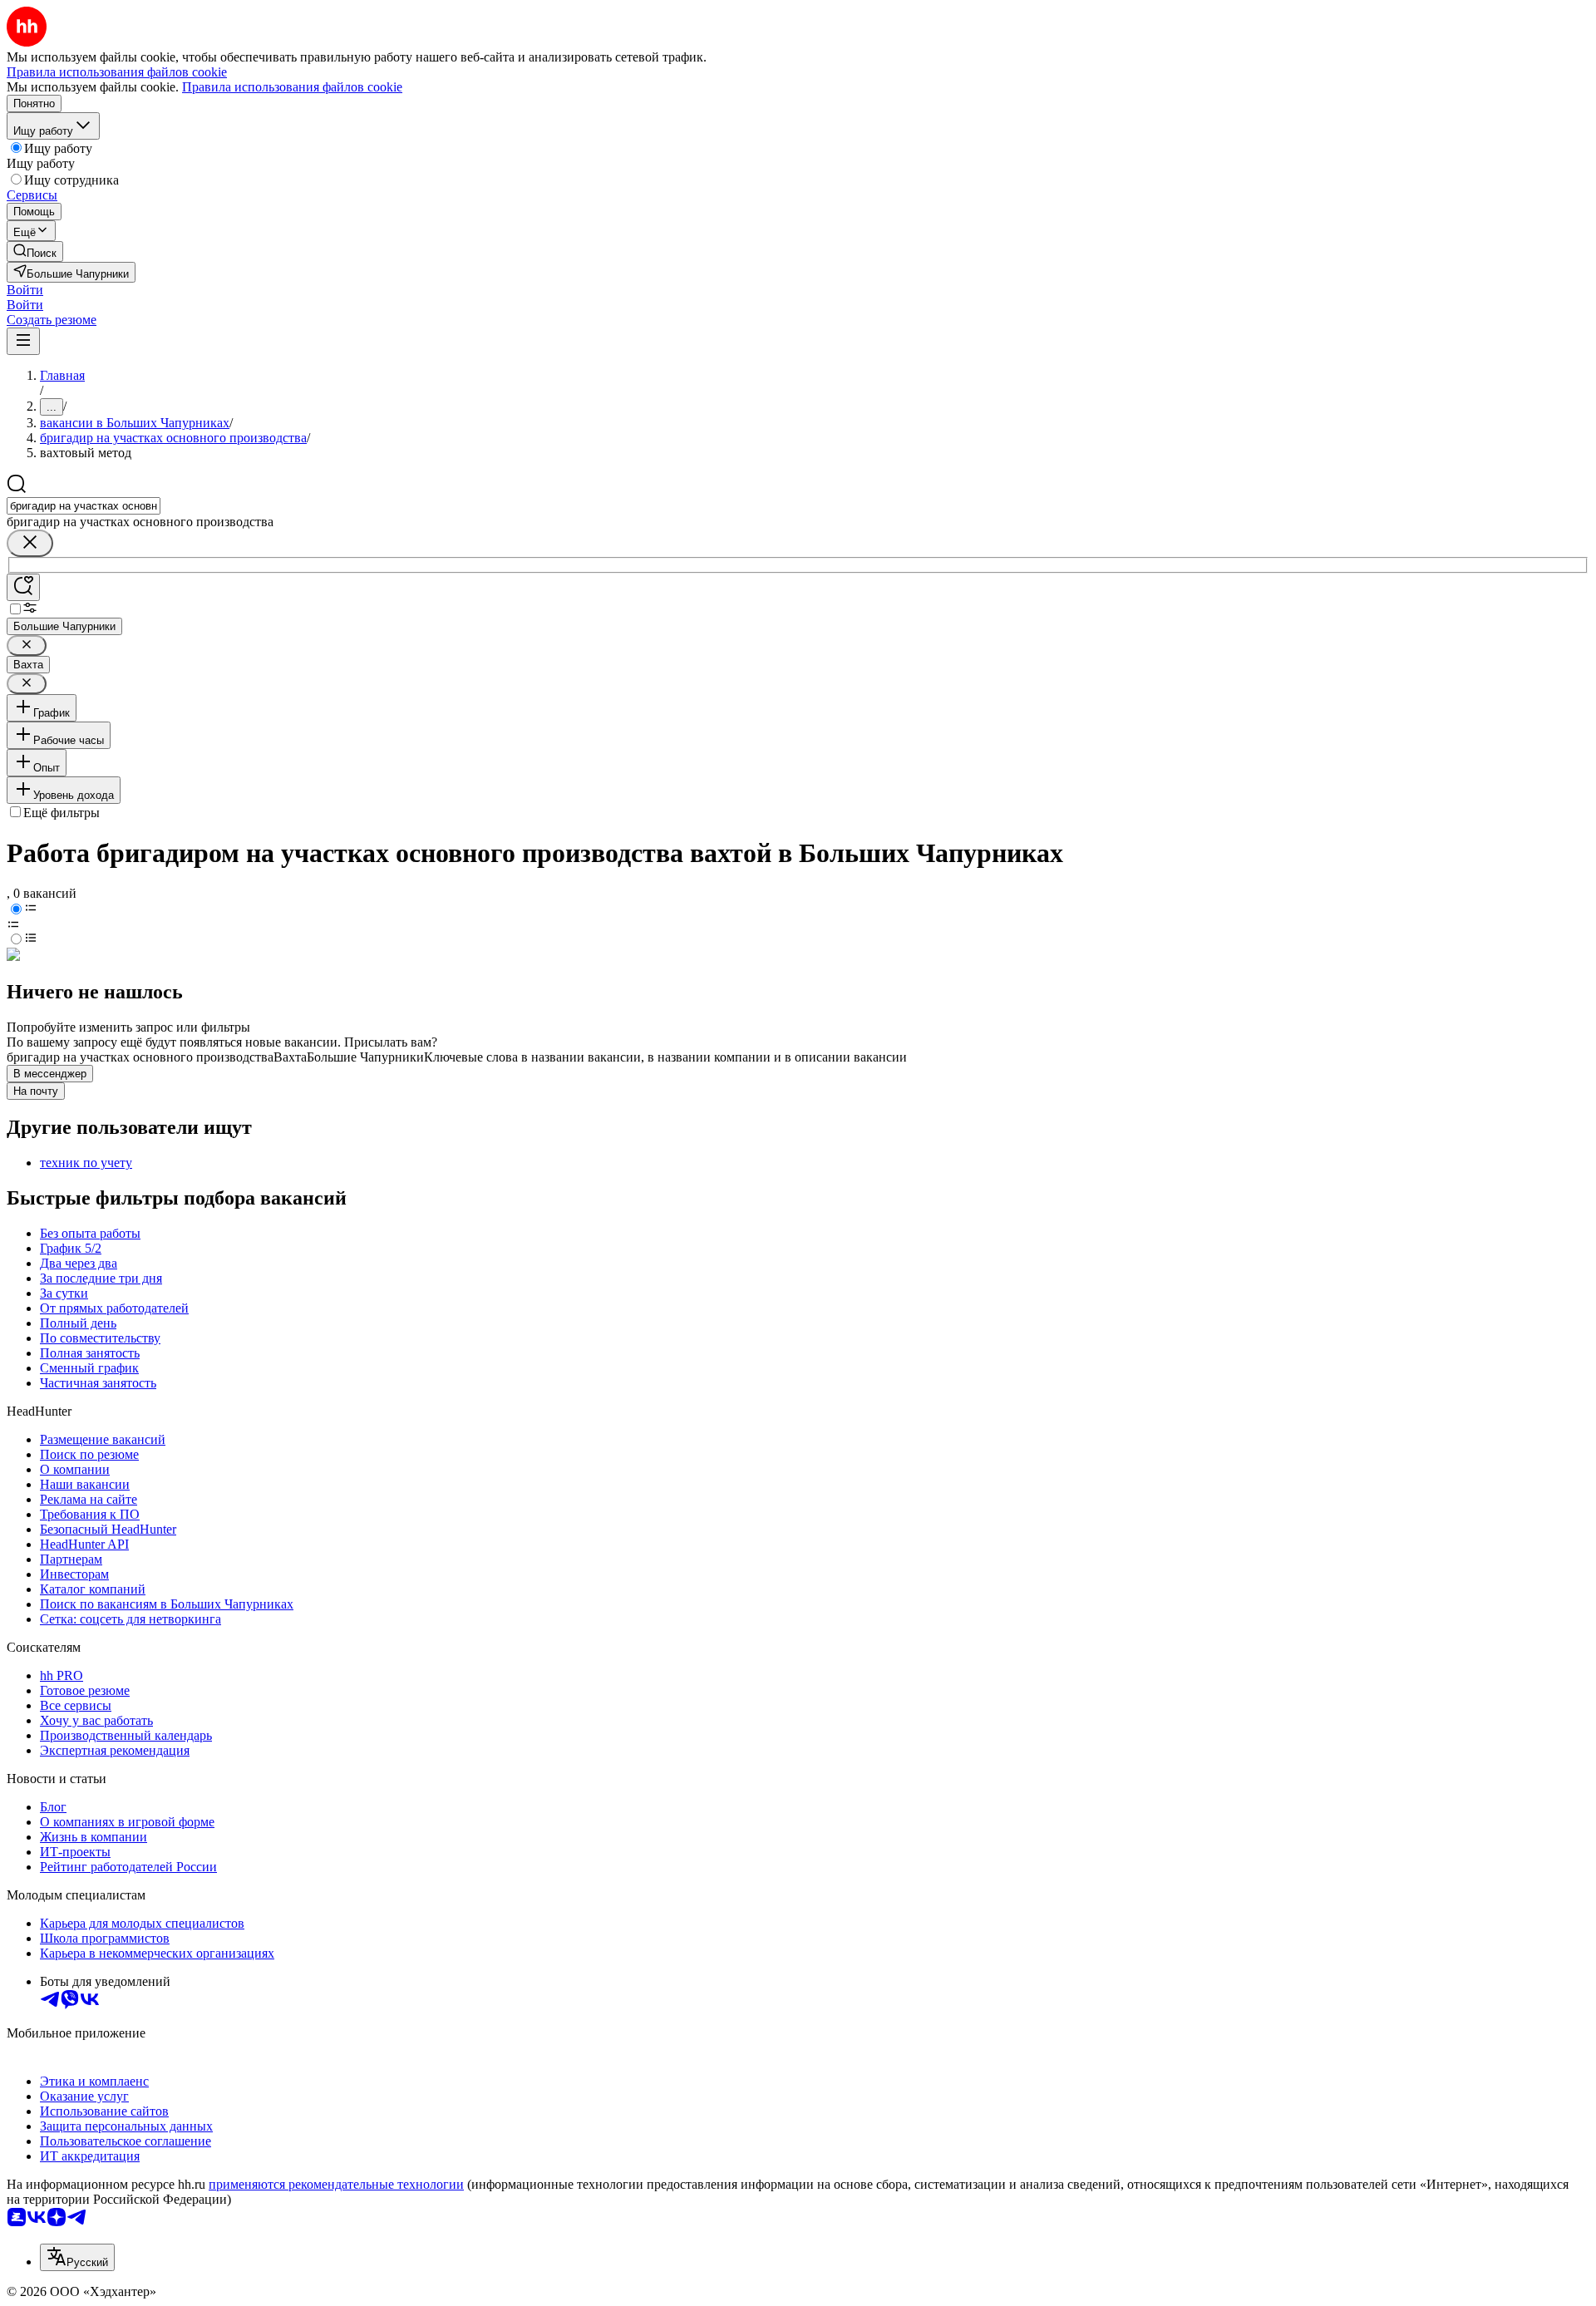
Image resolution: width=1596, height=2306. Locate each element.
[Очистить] (30, 543)
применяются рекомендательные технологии (336, 2184)
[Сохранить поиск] (23, 587)
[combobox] (84, 506)
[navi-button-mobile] (23, 341)
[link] (35, 251)
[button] (25, 290)
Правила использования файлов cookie (292, 87)
